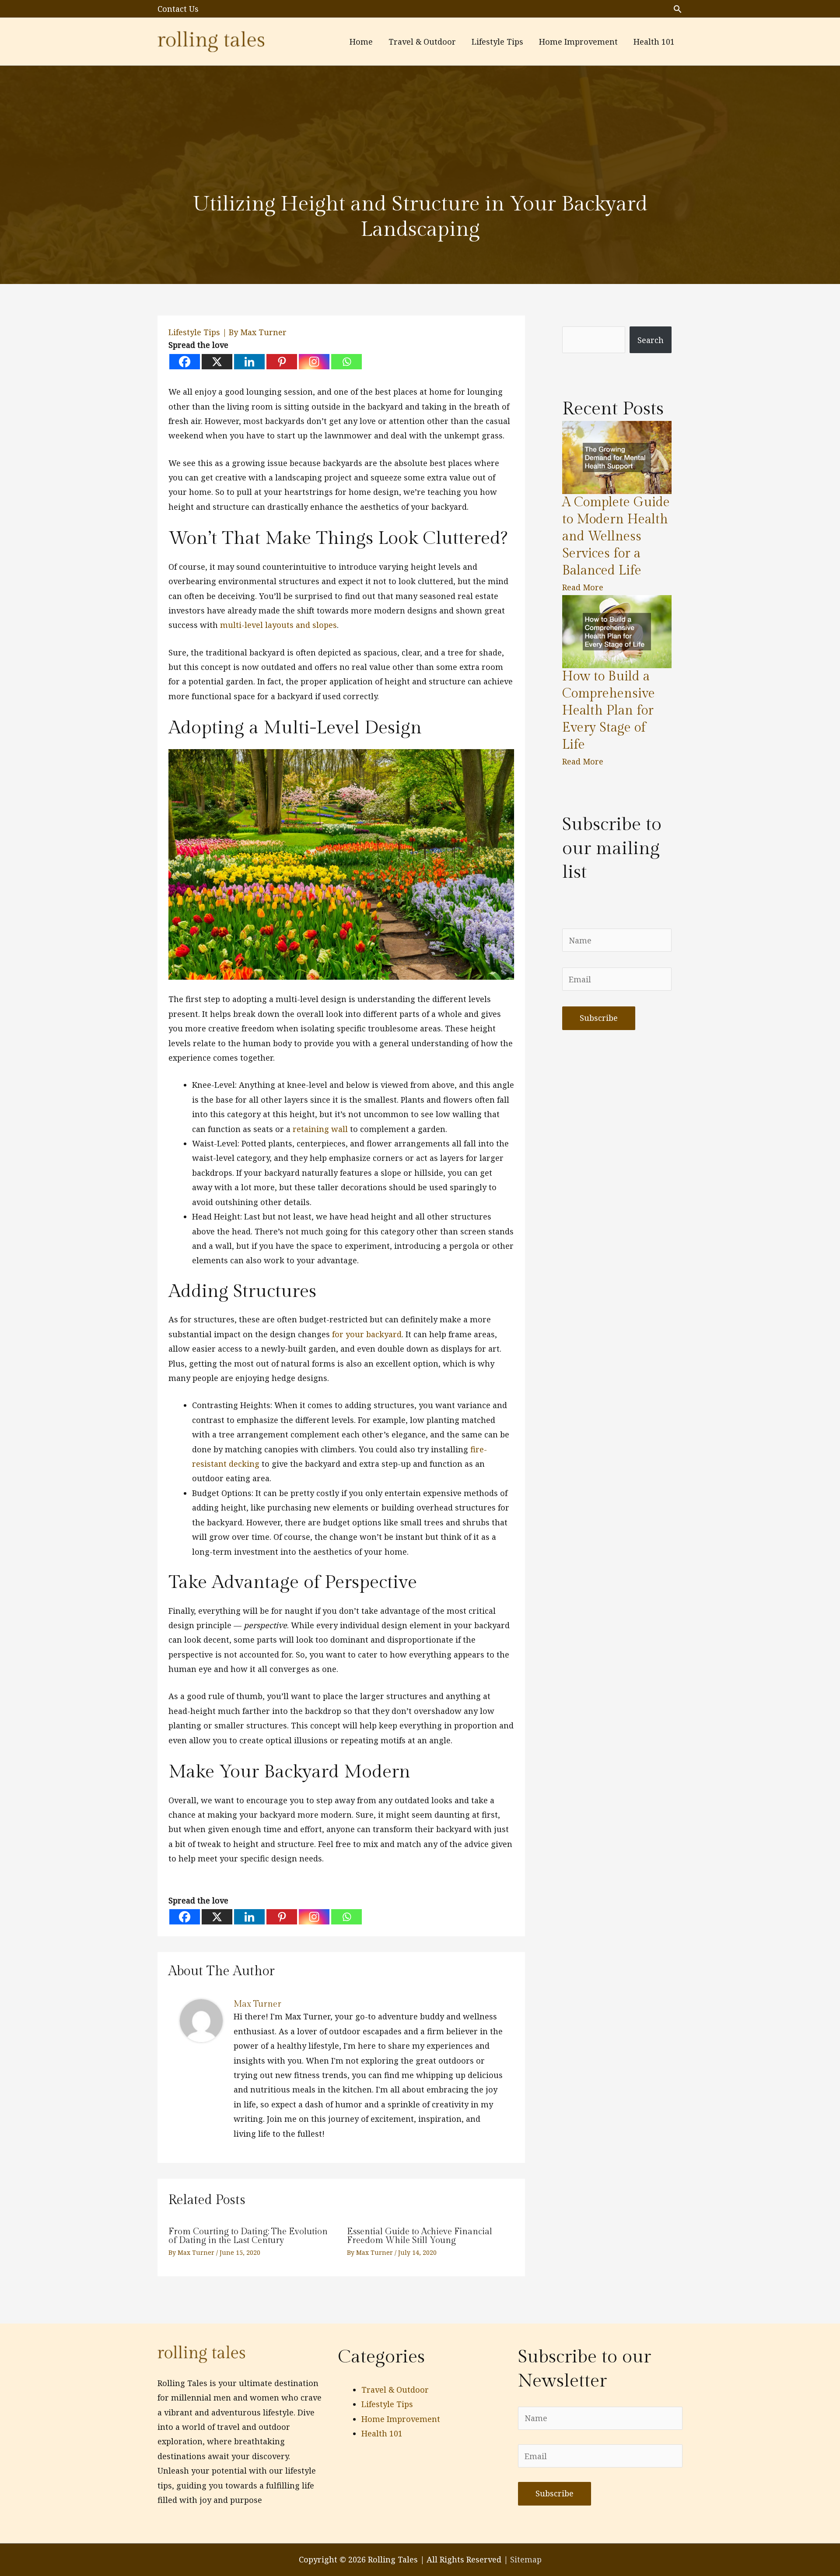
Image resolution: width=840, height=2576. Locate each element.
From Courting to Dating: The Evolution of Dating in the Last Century (248, 2236)
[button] (677, 9)
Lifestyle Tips (194, 332)
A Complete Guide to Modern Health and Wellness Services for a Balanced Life (616, 536)
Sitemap (526, 2559)
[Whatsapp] (346, 362)
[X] (217, 362)
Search (651, 340)
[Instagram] (314, 362)
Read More (583, 587)
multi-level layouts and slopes (278, 625)
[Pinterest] (282, 362)
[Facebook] (185, 362)
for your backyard (366, 1334)
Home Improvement (401, 2419)
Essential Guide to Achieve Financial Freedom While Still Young (420, 2236)
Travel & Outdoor (395, 2390)
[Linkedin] (249, 362)
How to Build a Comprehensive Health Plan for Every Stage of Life (609, 711)
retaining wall (320, 1129)
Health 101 (382, 2433)
